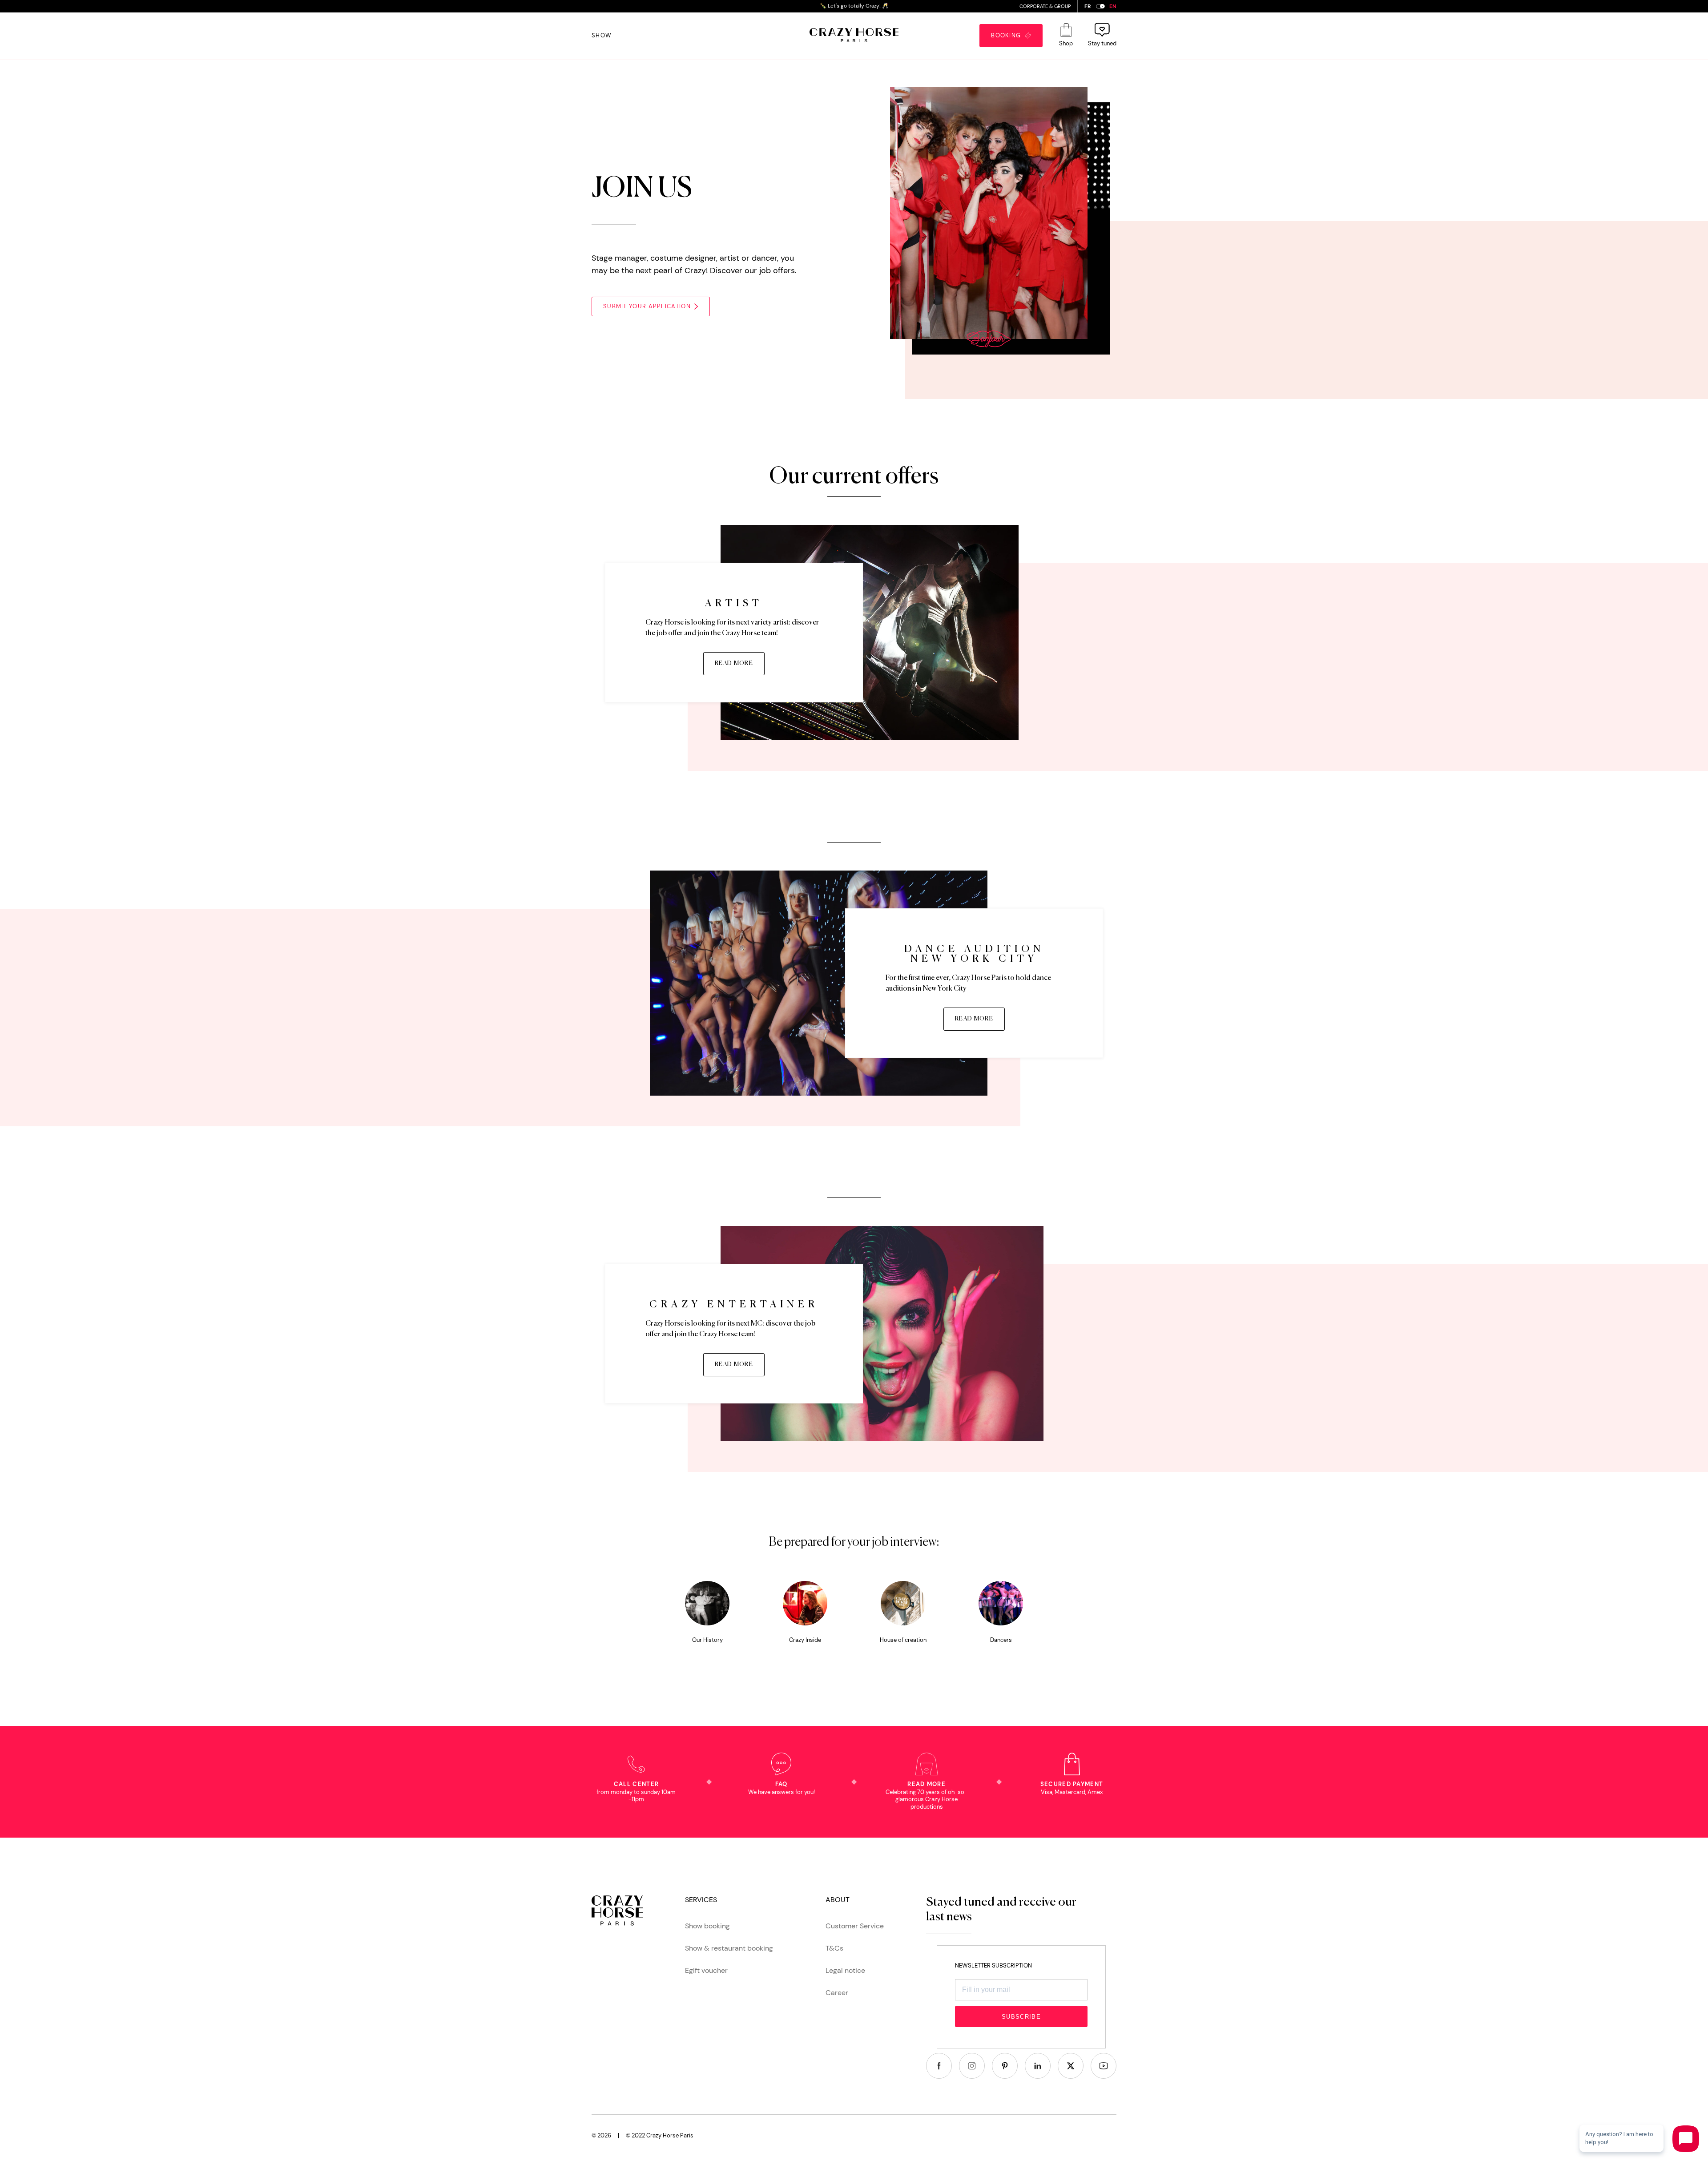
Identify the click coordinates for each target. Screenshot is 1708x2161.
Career (837, 1993)
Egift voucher (706, 1970)
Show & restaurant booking (729, 1948)
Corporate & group (1045, 6)
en (1113, 6)
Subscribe (1021, 2017)
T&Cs (834, 1948)
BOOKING (1008, 35)
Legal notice (845, 1970)
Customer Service (855, 1926)
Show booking (707, 1926)
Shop (1066, 43)
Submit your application (647, 306)
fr (1088, 6)
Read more (734, 663)
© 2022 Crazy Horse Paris (660, 2135)
